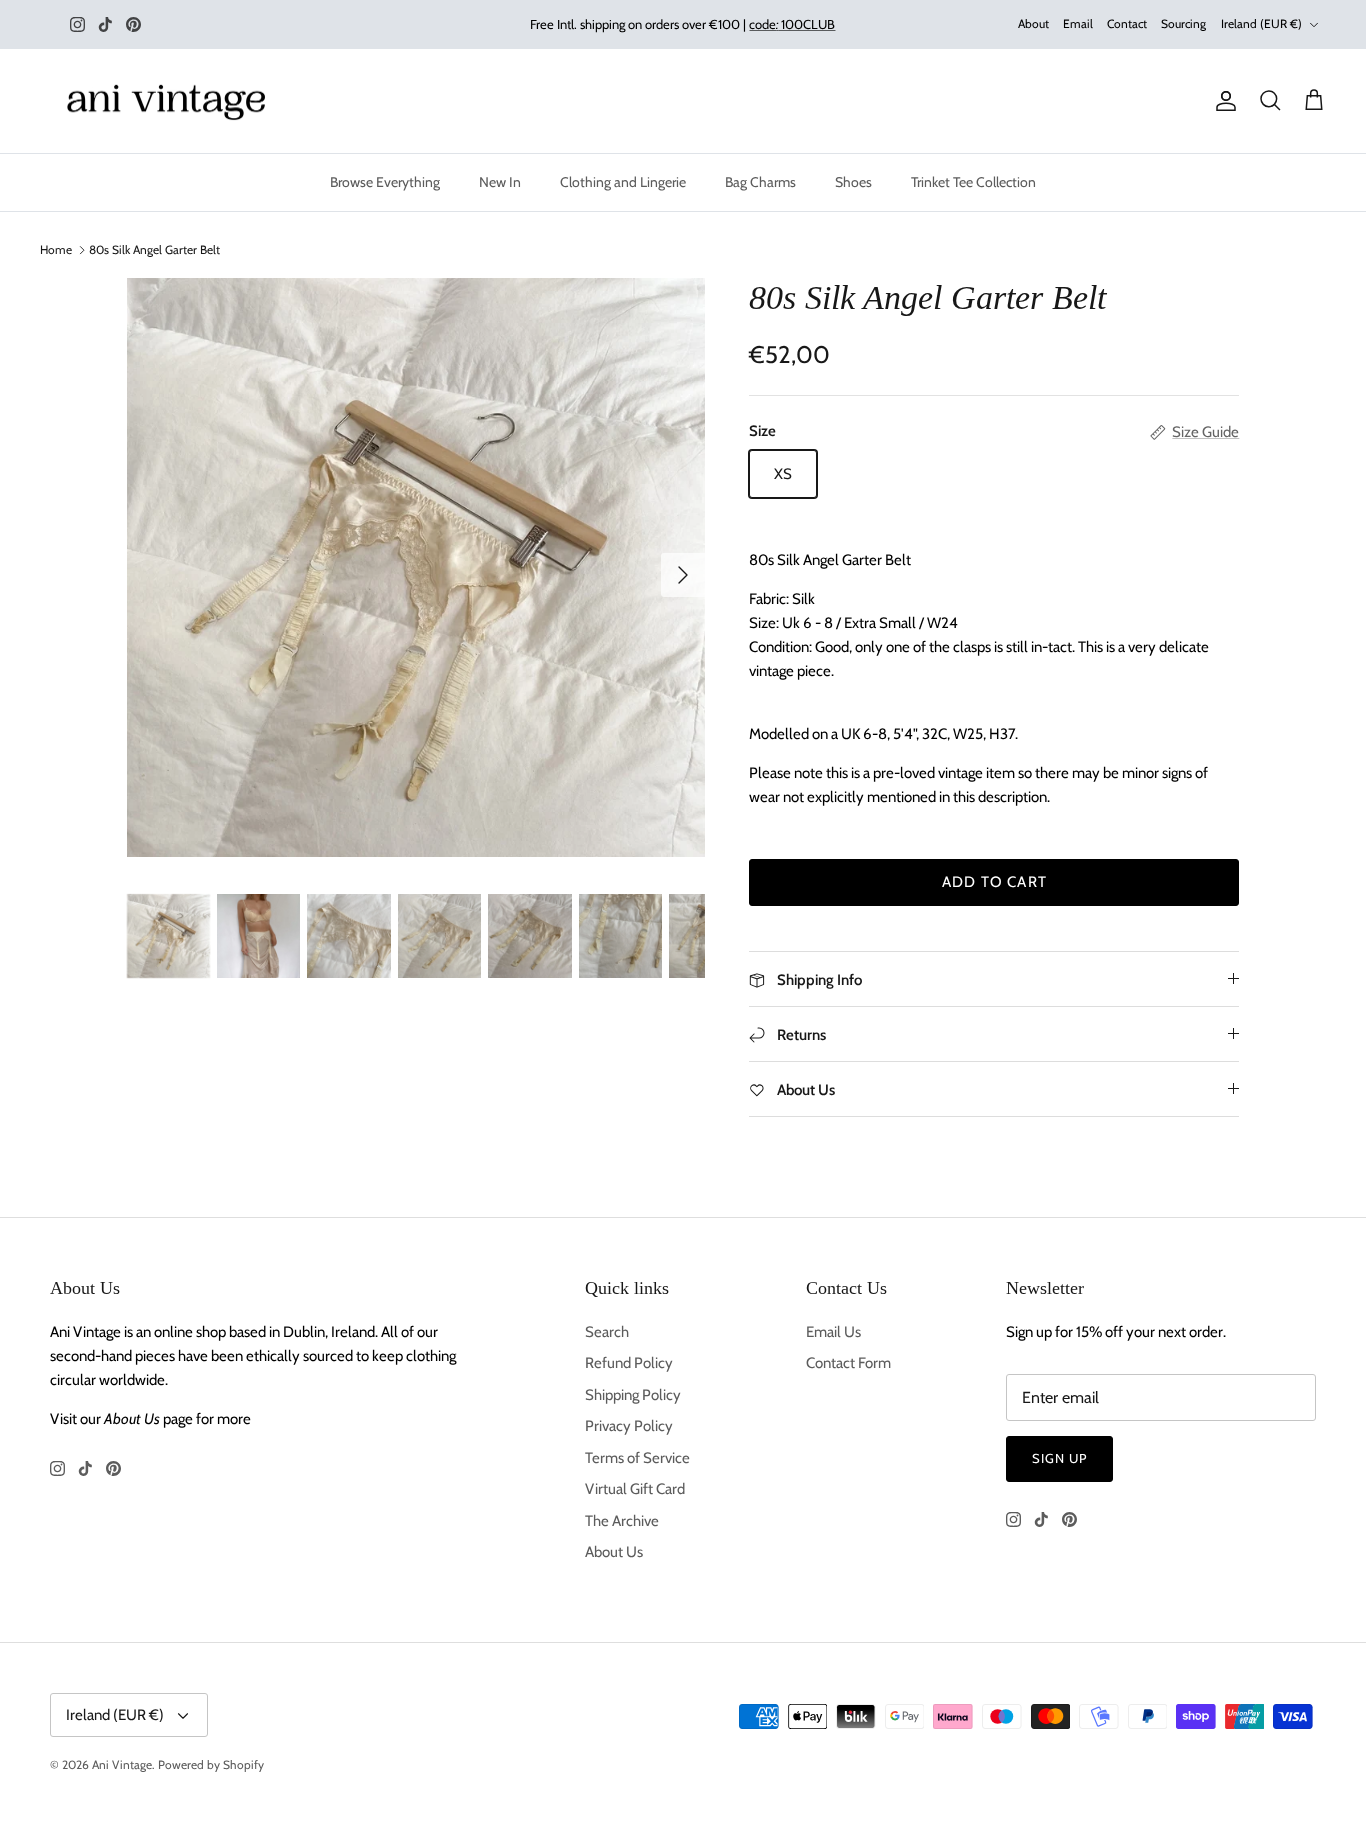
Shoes (853, 182)
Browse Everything (385, 182)
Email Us (833, 1332)
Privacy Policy (629, 1426)
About (1033, 23)
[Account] (1222, 101)
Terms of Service (637, 1458)
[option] (416, 567)
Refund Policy (629, 1363)
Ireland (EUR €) (1261, 23)
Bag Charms (760, 182)
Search (607, 1332)
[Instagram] (77, 24)
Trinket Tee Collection (973, 182)
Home (56, 249)
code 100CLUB (792, 24)
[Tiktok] (105, 24)
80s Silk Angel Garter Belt (154, 249)
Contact (1127, 23)
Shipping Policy (633, 1395)
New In (500, 182)
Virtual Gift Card (635, 1489)
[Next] (683, 575)
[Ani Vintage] (170, 101)
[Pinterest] (133, 24)
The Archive (622, 1521)
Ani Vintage (122, 1764)
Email (1078, 23)
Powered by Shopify (211, 1764)
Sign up (1059, 1458)
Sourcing (1183, 23)
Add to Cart (994, 882)
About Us (614, 1552)
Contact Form (848, 1363)
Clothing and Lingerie (623, 182)
